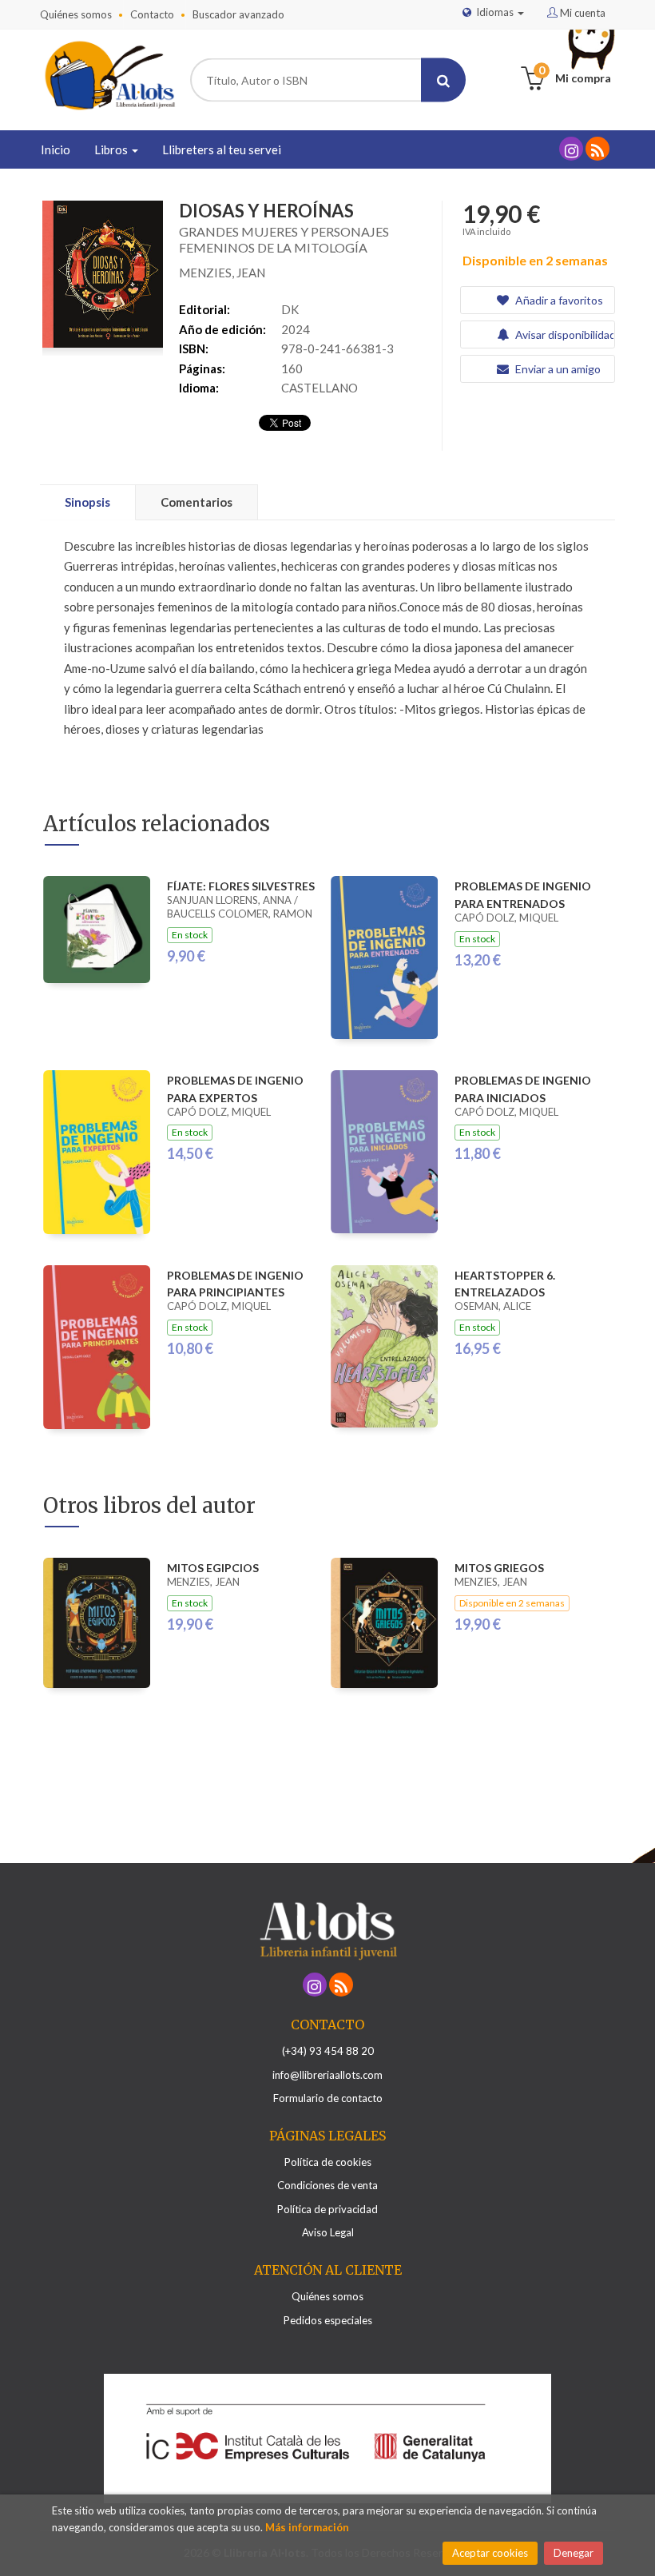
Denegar (574, 2553)
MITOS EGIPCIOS (213, 1568)
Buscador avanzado (238, 14)
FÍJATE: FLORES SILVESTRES (241, 886)
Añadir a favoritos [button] (558, 300)
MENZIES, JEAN (222, 273)
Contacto (152, 14)
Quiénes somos (76, 14)
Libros (112, 149)
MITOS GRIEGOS (499, 1568)
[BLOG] (597, 149)
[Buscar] (443, 80)
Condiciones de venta (327, 2185)
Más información (307, 2527)
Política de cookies (328, 2162)
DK (290, 309)
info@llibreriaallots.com (327, 2075)
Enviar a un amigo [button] (557, 369)
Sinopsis (87, 502)
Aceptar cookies (490, 2553)
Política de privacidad (327, 2209)
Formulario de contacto (328, 2098)
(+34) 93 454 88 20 (328, 2051)
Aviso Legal (328, 2232)
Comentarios (196, 502)
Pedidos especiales (328, 2320)
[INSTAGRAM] (571, 149)
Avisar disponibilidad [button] (564, 334)
